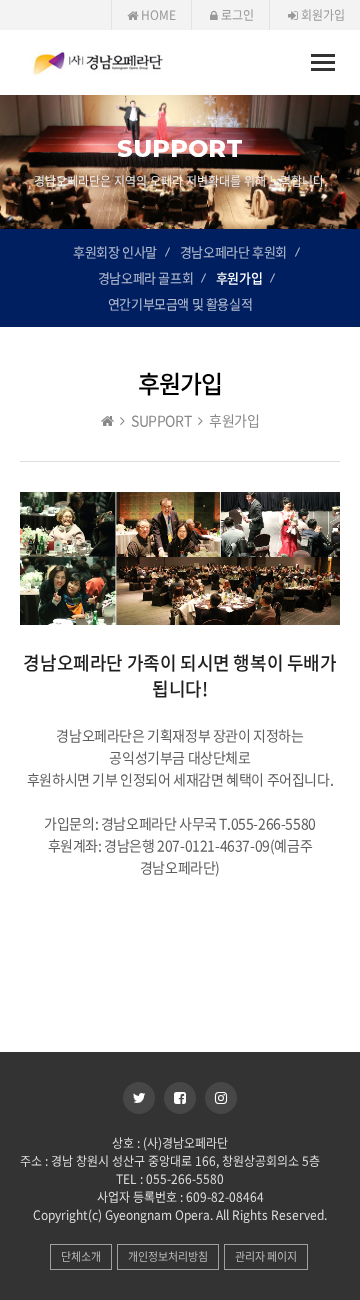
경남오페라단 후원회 (233, 251)
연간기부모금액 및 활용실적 (180, 303)
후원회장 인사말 (115, 251)
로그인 (236, 15)
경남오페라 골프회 (145, 277)
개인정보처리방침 (168, 1256)
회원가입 (321, 15)
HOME (157, 15)
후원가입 (239, 277)
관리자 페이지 (266, 1256)
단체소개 (81, 1256)
